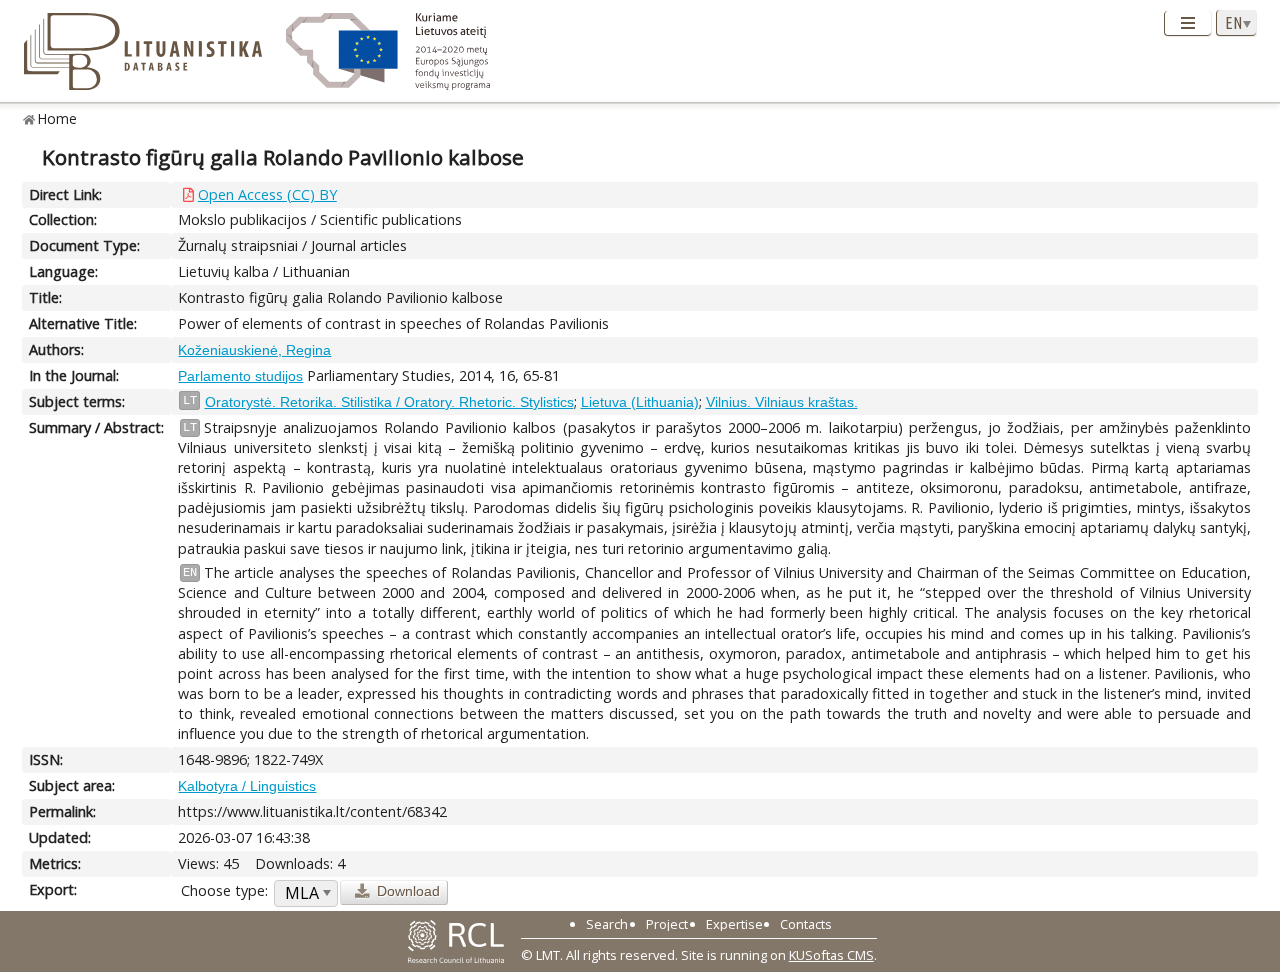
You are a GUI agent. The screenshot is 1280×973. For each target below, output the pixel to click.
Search (607, 924)
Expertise (734, 924)
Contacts (806, 924)
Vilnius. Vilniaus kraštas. (782, 402)
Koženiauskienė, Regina (254, 350)
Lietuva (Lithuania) (640, 402)
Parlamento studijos (240, 376)
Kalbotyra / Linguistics (247, 786)
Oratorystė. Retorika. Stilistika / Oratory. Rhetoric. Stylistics (389, 402)
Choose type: (224, 890)
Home (57, 118)
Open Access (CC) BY (267, 194)
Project (667, 924)
